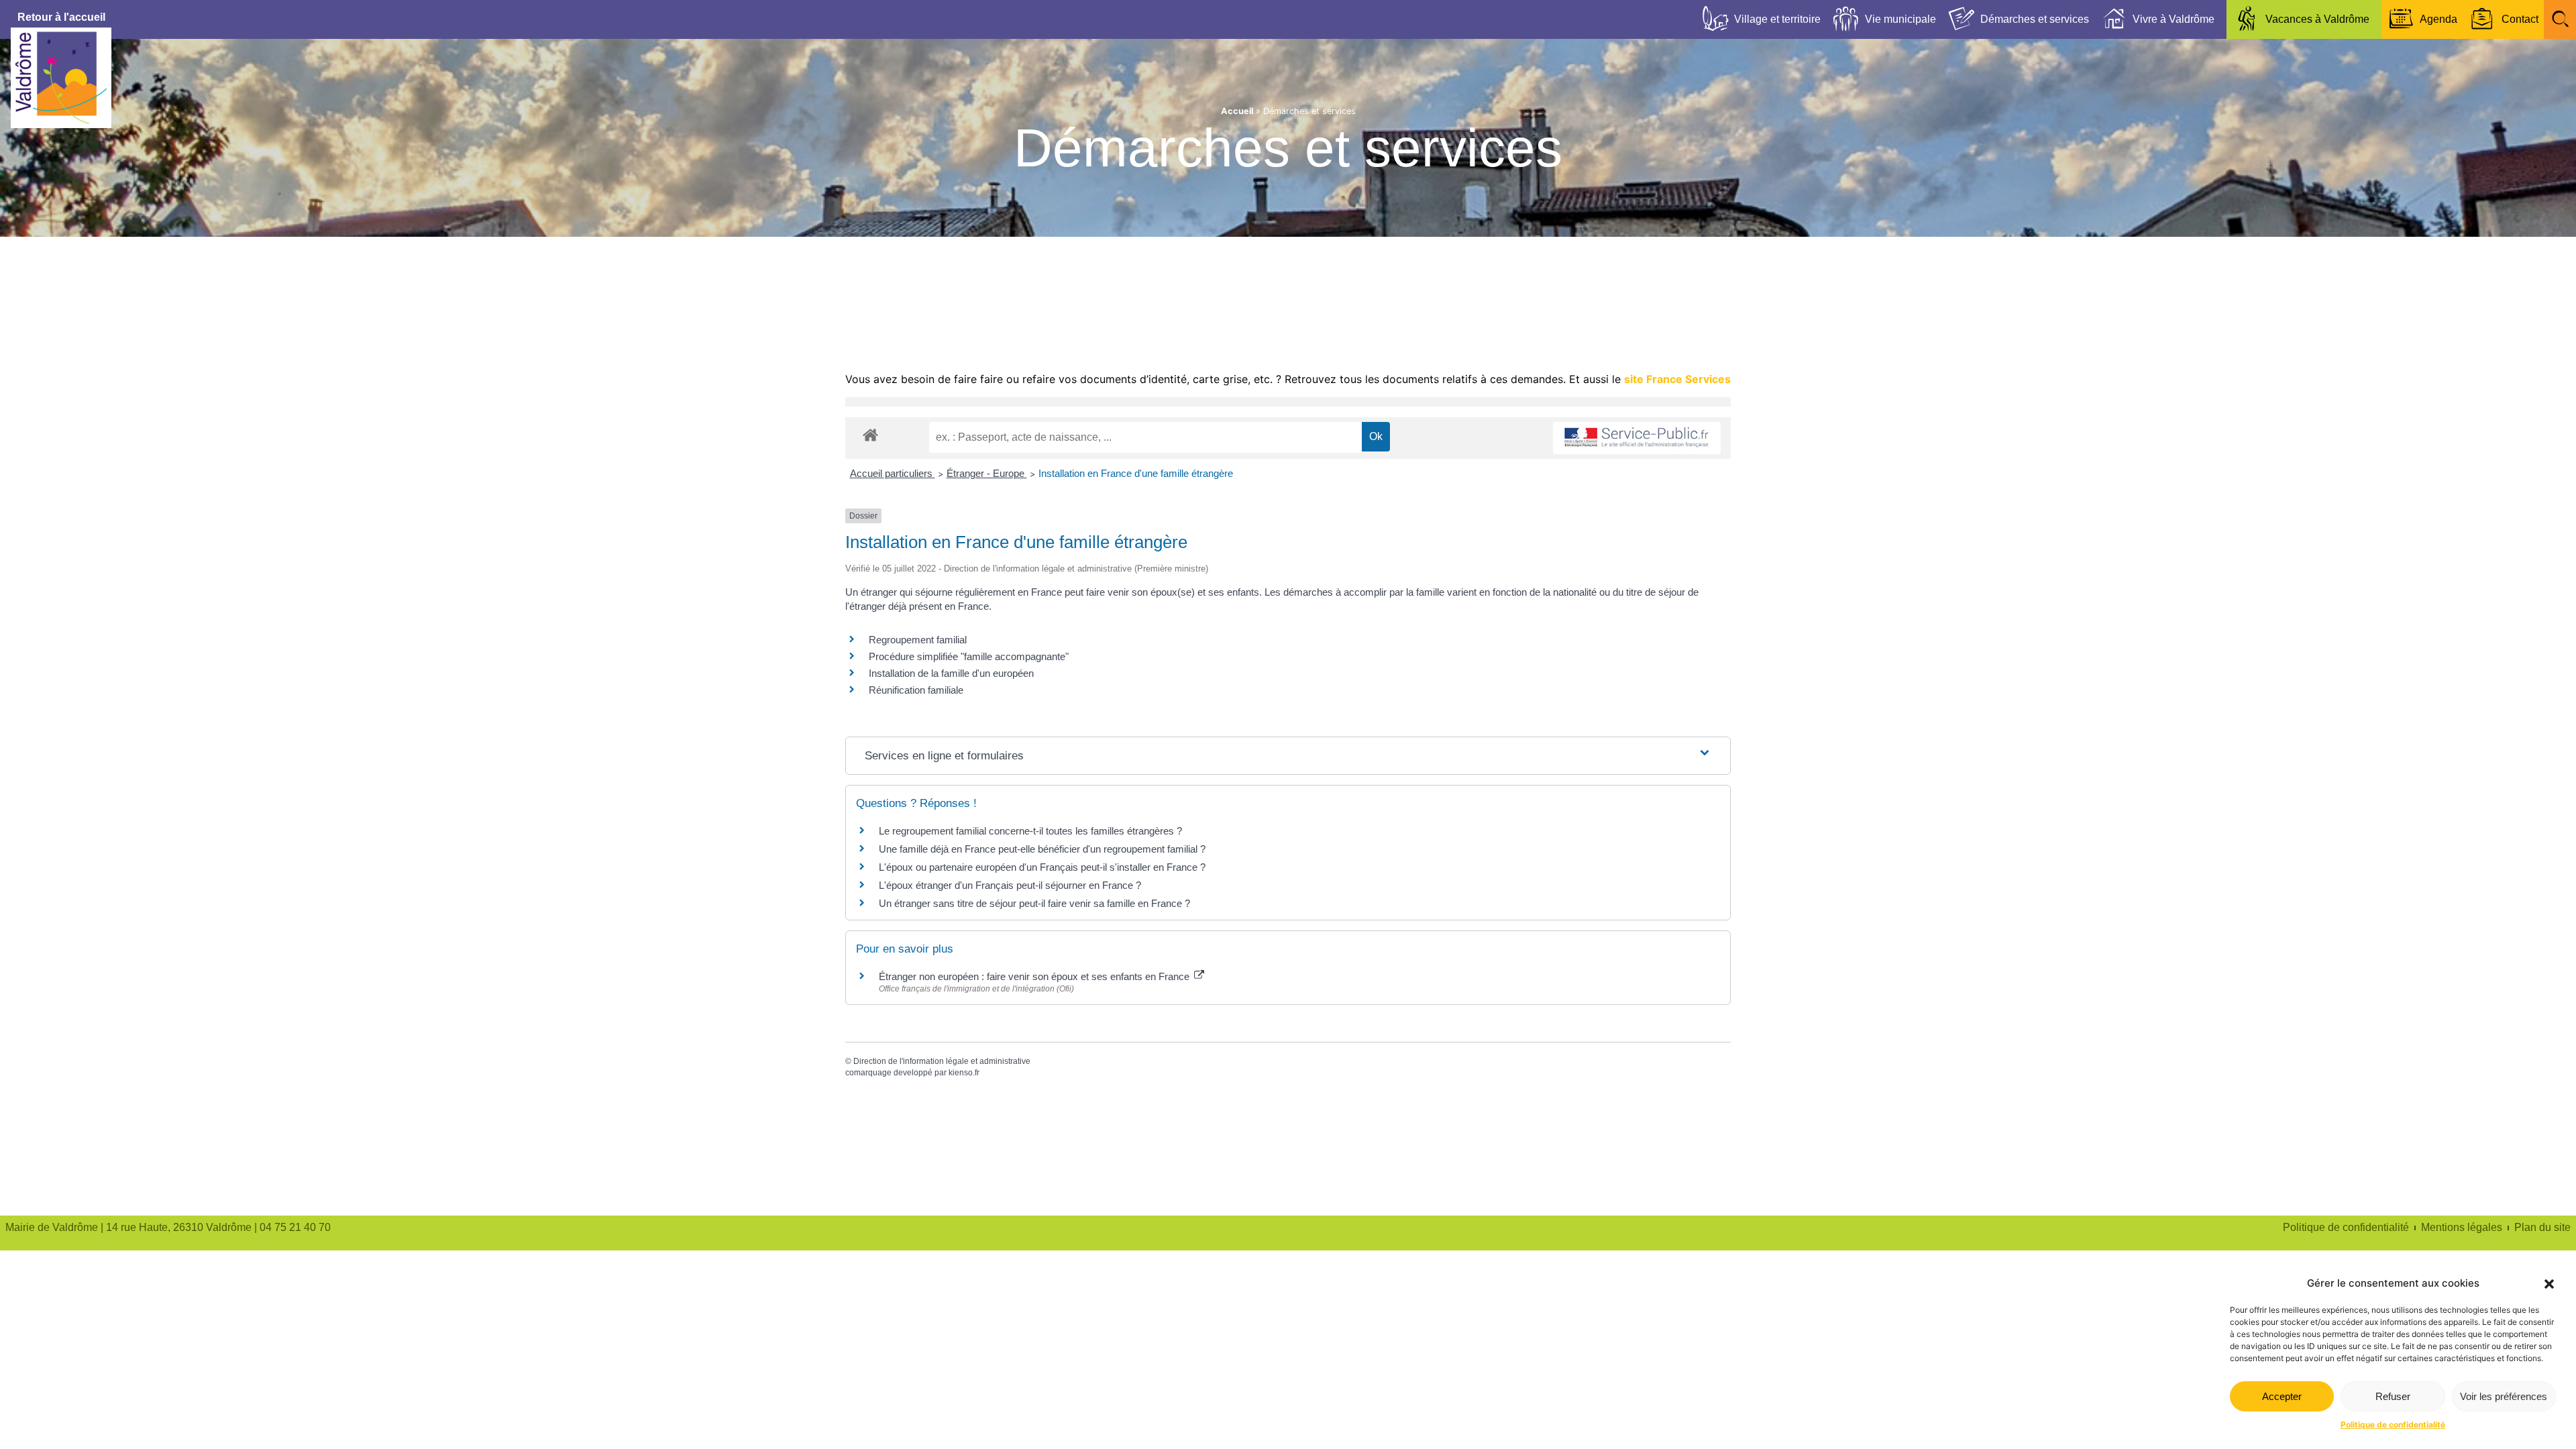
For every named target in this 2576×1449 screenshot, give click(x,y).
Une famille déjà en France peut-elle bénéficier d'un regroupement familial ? (1042, 849)
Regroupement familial (918, 640)
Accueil (1237, 111)
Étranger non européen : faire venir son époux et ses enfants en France (1035, 976)
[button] (2549, 1284)
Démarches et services (2035, 19)
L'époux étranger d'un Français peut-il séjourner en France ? (1010, 885)
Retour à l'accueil (61, 17)
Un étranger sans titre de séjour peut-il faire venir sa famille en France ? (1034, 903)
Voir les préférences (2504, 1396)
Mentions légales (2462, 1227)
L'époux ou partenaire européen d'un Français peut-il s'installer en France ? (1042, 867)
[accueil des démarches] (870, 434)
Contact (2520, 19)
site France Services (1677, 379)
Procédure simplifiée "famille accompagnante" (969, 656)
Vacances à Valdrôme (2317, 19)
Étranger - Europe (987, 473)
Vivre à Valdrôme (2173, 19)
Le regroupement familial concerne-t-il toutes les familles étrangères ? (1030, 831)
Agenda (2438, 19)
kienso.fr (964, 1073)
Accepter (2282, 1396)
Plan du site (2542, 1227)
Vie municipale (1900, 19)
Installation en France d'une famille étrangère (1136, 473)
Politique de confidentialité (2393, 1425)
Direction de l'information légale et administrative (942, 1061)
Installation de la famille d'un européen (951, 673)
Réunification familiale (916, 690)
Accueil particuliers (893, 473)
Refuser (2393, 1396)
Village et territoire (1777, 19)
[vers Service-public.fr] (1637, 438)
